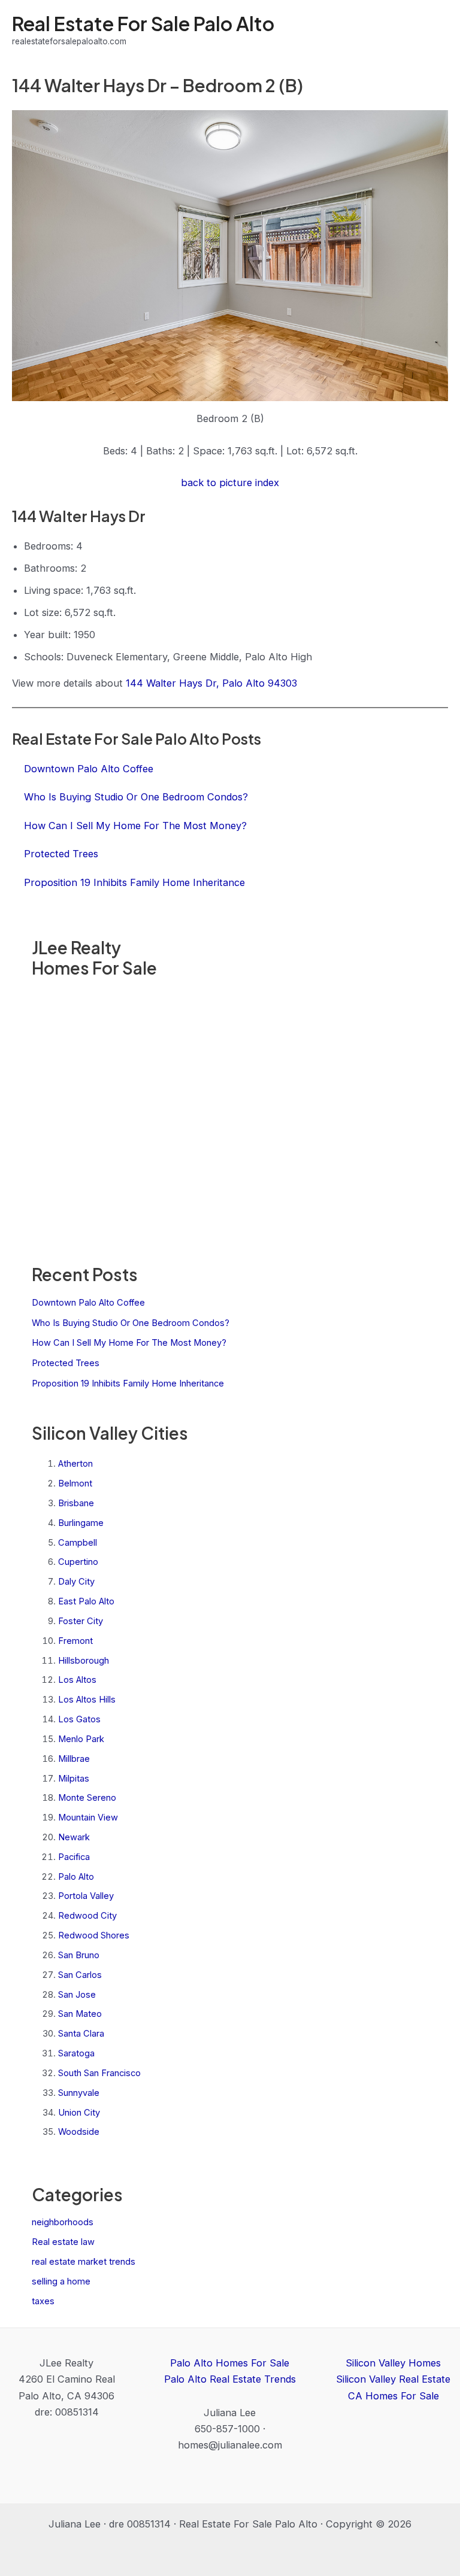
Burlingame (81, 1523)
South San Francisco (99, 2073)
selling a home (61, 2281)
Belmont (75, 1483)
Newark (74, 1837)
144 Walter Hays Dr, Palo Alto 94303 (211, 683)
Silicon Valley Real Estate (393, 2379)
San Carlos (80, 1975)
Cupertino (78, 1562)
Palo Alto (76, 1877)
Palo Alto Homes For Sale (230, 2363)
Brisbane (76, 1503)
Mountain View (88, 1818)
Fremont (75, 1641)
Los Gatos (79, 1719)
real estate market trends (84, 2262)
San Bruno (79, 1955)
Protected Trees (66, 1363)
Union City (79, 2113)
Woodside (79, 2132)
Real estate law (63, 2242)
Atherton (75, 1464)
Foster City (81, 1621)
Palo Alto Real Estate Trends (230, 2379)
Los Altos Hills (87, 1700)
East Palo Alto (86, 1601)
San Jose (77, 1995)
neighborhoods (63, 2222)
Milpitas (74, 1779)
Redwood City (87, 1916)
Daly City (76, 1582)
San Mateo (80, 2014)
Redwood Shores (94, 1935)
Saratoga (76, 2053)
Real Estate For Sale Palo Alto (143, 23)
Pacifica (74, 1857)
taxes (43, 2301)
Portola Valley (86, 1896)
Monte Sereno (87, 1798)
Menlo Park (81, 1739)
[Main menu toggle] (435, 30)
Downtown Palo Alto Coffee (88, 1303)
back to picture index (230, 483)
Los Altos (77, 1680)
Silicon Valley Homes (393, 2363)
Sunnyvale (79, 2093)
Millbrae (74, 1759)
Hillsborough (84, 1661)
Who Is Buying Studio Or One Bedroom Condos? (131, 1323)
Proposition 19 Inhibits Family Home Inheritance (128, 1383)
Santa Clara (81, 2034)
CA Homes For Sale (394, 2396)
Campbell (78, 1543)
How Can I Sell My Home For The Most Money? (129, 1343)
